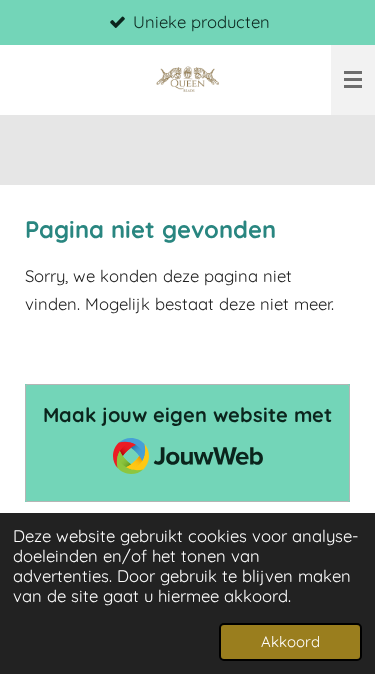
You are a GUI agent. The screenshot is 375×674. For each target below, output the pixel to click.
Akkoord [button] (290, 641)
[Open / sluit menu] (353, 80)
